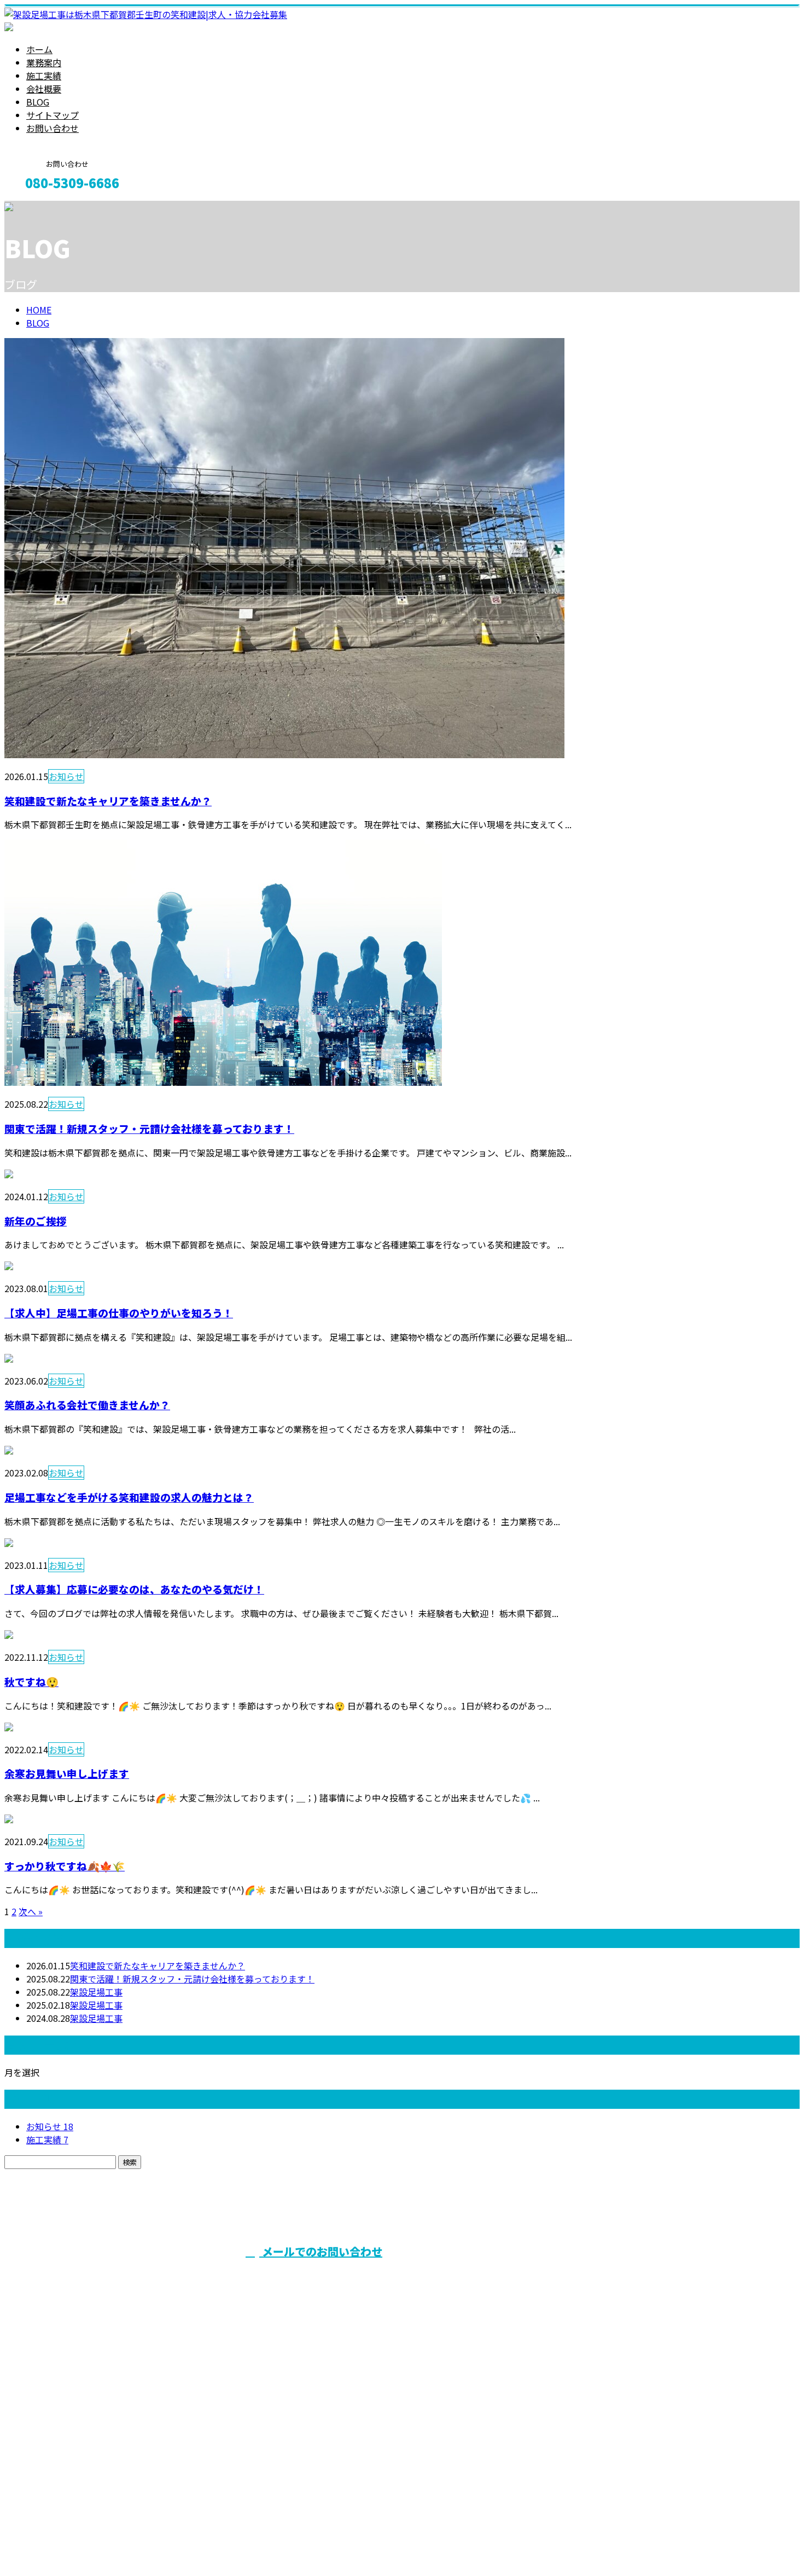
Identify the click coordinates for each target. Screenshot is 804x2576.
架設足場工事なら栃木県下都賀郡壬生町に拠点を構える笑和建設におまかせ (190, 2415)
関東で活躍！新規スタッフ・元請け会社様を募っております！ (149, 1128)
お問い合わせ (53, 128)
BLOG (38, 102)
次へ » (31, 1911)
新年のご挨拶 (36, 1221)
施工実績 (44, 75)
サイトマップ (53, 115)
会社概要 (44, 89)
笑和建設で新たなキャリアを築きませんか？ (108, 801)
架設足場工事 (96, 1992)
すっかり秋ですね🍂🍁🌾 (65, 1866)
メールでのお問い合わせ (321, 2251)
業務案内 (44, 62)
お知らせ (66, 776)
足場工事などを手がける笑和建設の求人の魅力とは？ (129, 1497)
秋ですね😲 (31, 1681)
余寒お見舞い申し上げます (67, 1773)
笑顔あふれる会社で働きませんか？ (87, 1405)
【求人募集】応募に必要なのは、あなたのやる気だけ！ (134, 1589)
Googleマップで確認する (58, 2474)
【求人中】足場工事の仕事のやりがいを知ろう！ (119, 1313)
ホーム (39, 49)
